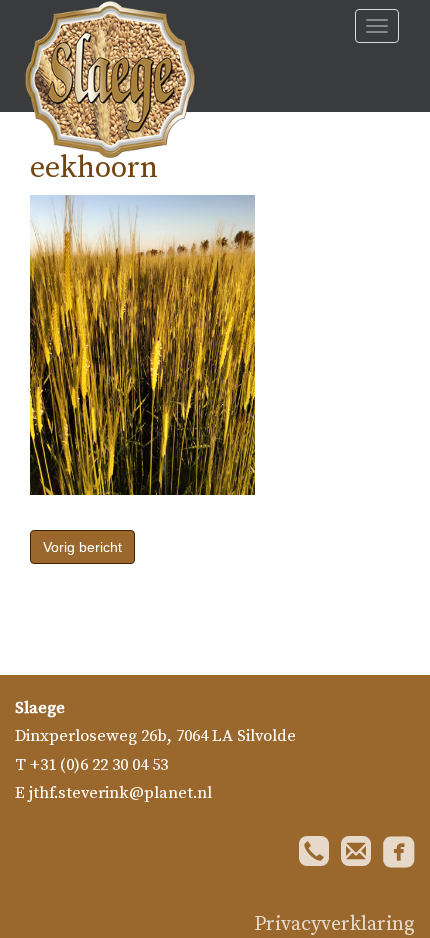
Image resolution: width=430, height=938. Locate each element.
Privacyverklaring (334, 924)
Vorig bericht (82, 547)
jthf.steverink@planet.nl (120, 793)
